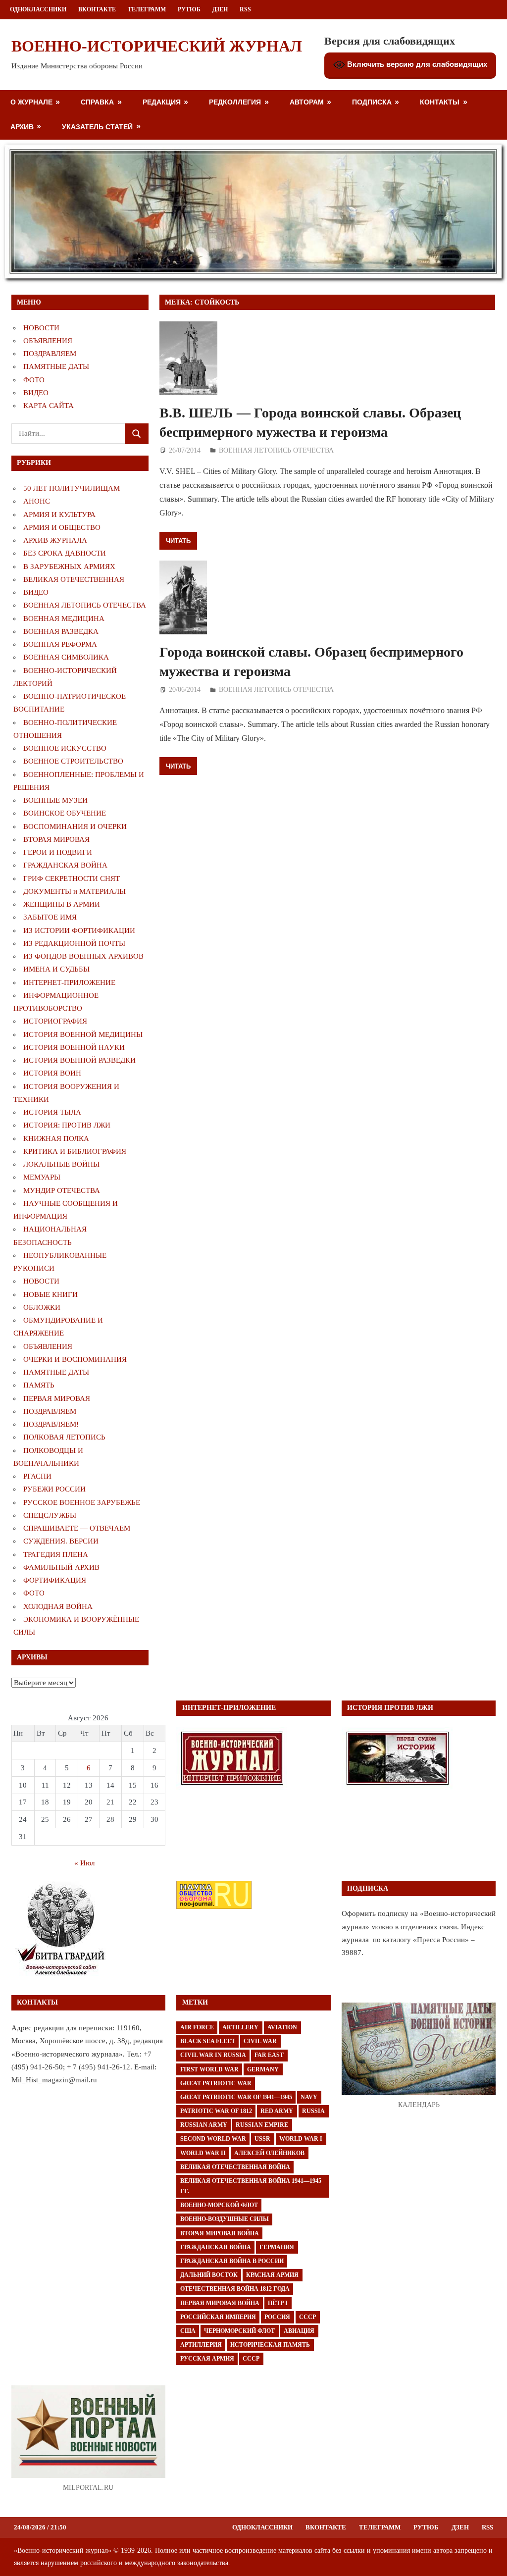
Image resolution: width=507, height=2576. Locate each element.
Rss (245, 9)
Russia (313, 2111)
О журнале (31, 102)
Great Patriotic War (216, 2083)
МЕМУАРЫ (42, 1177)
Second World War (213, 2139)
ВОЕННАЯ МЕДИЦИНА (64, 618)
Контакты (440, 102)
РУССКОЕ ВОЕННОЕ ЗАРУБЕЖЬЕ (82, 1502)
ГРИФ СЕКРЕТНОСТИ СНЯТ (72, 878)
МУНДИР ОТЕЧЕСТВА (62, 1190)
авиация (299, 2331)
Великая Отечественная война (235, 2167)
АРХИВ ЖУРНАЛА (55, 540)
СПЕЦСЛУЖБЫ (50, 1515)
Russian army (204, 2125)
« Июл (84, 1863)
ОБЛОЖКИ (42, 1307)
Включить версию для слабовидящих (416, 64)
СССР (307, 2317)
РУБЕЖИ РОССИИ (54, 1489)
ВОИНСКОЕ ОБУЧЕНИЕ (65, 813)
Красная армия (272, 2275)
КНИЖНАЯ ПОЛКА (56, 1138)
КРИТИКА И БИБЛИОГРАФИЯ (75, 1151)
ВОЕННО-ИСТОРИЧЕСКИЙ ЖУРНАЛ (157, 46)
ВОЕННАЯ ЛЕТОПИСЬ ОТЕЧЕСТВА (276, 450)
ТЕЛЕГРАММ (147, 9)
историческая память (270, 2345)
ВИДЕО (36, 393)
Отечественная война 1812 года (235, 2289)
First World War (209, 2069)
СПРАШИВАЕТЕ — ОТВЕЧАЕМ (77, 1528)
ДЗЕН (220, 9)
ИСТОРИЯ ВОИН (52, 1073)
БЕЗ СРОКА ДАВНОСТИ (65, 553)
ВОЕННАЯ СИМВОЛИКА (66, 657)
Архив (22, 127)
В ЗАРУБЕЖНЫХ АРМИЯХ (69, 567)
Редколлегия (235, 102)
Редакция (162, 102)
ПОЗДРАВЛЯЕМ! (51, 1424)
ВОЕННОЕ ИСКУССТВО (65, 748)
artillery (240, 2027)
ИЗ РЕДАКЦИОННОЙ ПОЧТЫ (74, 943)
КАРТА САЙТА (49, 406)
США (188, 2331)
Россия (277, 2317)
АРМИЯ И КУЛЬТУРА (59, 515)
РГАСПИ (37, 1476)
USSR (262, 2139)
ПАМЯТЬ (39, 1385)
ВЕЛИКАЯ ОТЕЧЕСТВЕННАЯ (74, 579)
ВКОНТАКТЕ (97, 9)
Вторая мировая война (220, 2233)
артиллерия (201, 2345)
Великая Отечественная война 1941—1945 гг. (251, 2186)
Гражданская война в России (232, 2261)
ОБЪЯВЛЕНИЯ (48, 341)
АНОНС (37, 501)
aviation (282, 2027)
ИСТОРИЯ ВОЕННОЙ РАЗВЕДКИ (79, 1060)
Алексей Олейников (269, 2153)
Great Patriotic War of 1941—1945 (236, 2097)
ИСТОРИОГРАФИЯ (55, 1021)
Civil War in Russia (213, 2055)
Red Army (277, 2111)
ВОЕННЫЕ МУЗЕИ (55, 800)
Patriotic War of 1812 (216, 2111)
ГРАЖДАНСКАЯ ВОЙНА (65, 865)
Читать (178, 541)
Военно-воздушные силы (225, 2219)
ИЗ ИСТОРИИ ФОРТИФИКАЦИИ (79, 930)
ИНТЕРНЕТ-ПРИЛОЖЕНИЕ (69, 982)
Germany (263, 2069)
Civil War (260, 2041)
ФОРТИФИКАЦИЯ (55, 1580)
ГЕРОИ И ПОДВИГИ (58, 852)
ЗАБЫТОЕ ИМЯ (50, 917)
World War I (301, 2139)
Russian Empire (262, 2125)
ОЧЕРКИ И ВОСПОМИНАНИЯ (75, 1359)
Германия (277, 2247)
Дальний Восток (209, 2275)
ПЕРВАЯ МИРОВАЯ (57, 1398)
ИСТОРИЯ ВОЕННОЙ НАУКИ (74, 1047)
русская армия (207, 2359)
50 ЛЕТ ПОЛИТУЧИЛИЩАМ (72, 488)
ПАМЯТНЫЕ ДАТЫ (56, 366)
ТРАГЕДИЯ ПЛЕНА (56, 1554)
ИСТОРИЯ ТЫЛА (52, 1112)
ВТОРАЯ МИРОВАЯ (56, 839)
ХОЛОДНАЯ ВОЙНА (58, 1606)
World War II (203, 2153)
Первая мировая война (220, 2303)
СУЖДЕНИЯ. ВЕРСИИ (61, 1541)
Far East (269, 2055)
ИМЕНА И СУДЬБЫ (56, 969)
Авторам (307, 102)
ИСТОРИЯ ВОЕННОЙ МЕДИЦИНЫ (83, 1034)
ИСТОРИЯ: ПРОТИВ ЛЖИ (67, 1125)
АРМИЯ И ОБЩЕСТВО (62, 527)
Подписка (372, 102)
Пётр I (278, 2303)
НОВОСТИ (41, 328)
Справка (97, 102)
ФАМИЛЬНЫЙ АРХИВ (61, 1567)
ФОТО (34, 380)
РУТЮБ (189, 9)
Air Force (197, 2027)
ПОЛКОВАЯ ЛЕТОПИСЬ (64, 1437)
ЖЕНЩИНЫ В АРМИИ (62, 904)
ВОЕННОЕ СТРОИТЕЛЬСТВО (73, 761)
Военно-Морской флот (219, 2205)
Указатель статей (97, 127)
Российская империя (218, 2317)
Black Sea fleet (208, 2041)
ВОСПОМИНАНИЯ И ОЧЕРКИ (75, 826)
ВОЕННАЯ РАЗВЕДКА (61, 631)
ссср (251, 2359)
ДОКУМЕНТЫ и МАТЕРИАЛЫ (75, 891)
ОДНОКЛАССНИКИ (38, 9)
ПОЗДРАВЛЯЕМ (50, 354)
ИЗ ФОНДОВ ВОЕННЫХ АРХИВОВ (83, 956)
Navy (309, 2097)
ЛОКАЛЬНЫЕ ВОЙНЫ (61, 1164)
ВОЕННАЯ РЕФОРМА (60, 644)
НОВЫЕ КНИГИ (51, 1294)
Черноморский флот (239, 2331)
